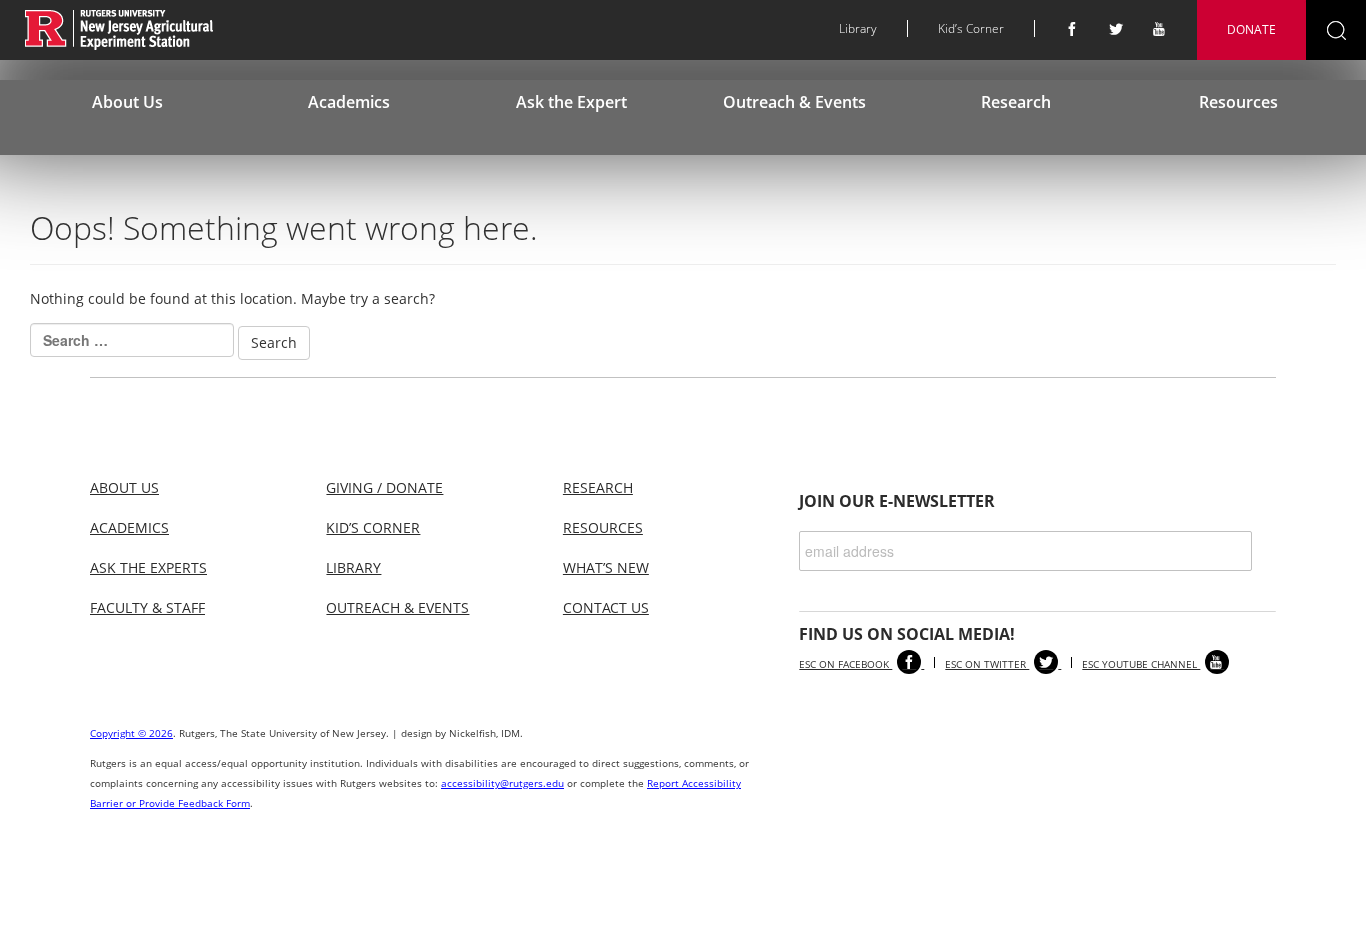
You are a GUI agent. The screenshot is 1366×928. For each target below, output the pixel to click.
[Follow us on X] (1116, 29)
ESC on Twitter (987, 664)
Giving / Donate (384, 487)
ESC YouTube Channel (1141, 664)
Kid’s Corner (971, 28)
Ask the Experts (148, 567)
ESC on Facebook (845, 664)
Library (858, 28)
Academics (349, 102)
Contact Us (606, 607)
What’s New (606, 567)
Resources (1238, 102)
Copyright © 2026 (131, 733)
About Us (127, 102)
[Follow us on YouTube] (1160, 29)
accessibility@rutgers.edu (502, 783)
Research (1016, 102)
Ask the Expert (571, 102)
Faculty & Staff (147, 607)
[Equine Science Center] (119, 28)
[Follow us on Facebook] (1072, 29)
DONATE (1251, 29)
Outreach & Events (794, 102)
